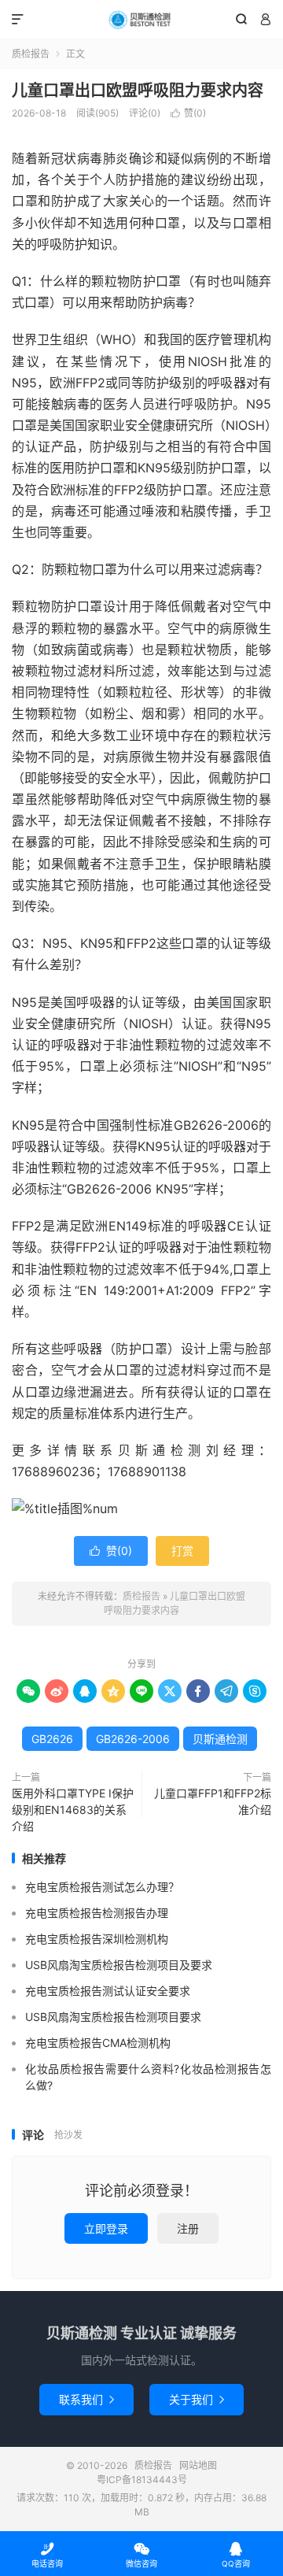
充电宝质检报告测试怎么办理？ (102, 1887)
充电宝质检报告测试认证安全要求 (108, 1991)
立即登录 (106, 2228)
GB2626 (52, 1739)
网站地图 (198, 2465)
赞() (188, 113)
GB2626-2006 (133, 1739)
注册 (188, 2228)
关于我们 (197, 2399)
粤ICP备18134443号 (142, 2480)
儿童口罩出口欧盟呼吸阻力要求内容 (138, 91)
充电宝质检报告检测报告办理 (97, 1913)
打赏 (182, 1551)
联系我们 (86, 2399)
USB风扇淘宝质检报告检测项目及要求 (119, 1965)
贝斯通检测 (220, 1739)
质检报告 (141, 20)
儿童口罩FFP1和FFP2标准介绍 (213, 1801)
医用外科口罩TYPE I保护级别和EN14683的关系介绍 (73, 1810)
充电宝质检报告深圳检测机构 (97, 1939)
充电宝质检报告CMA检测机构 (98, 2043)
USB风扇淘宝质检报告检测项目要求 (113, 2017)
